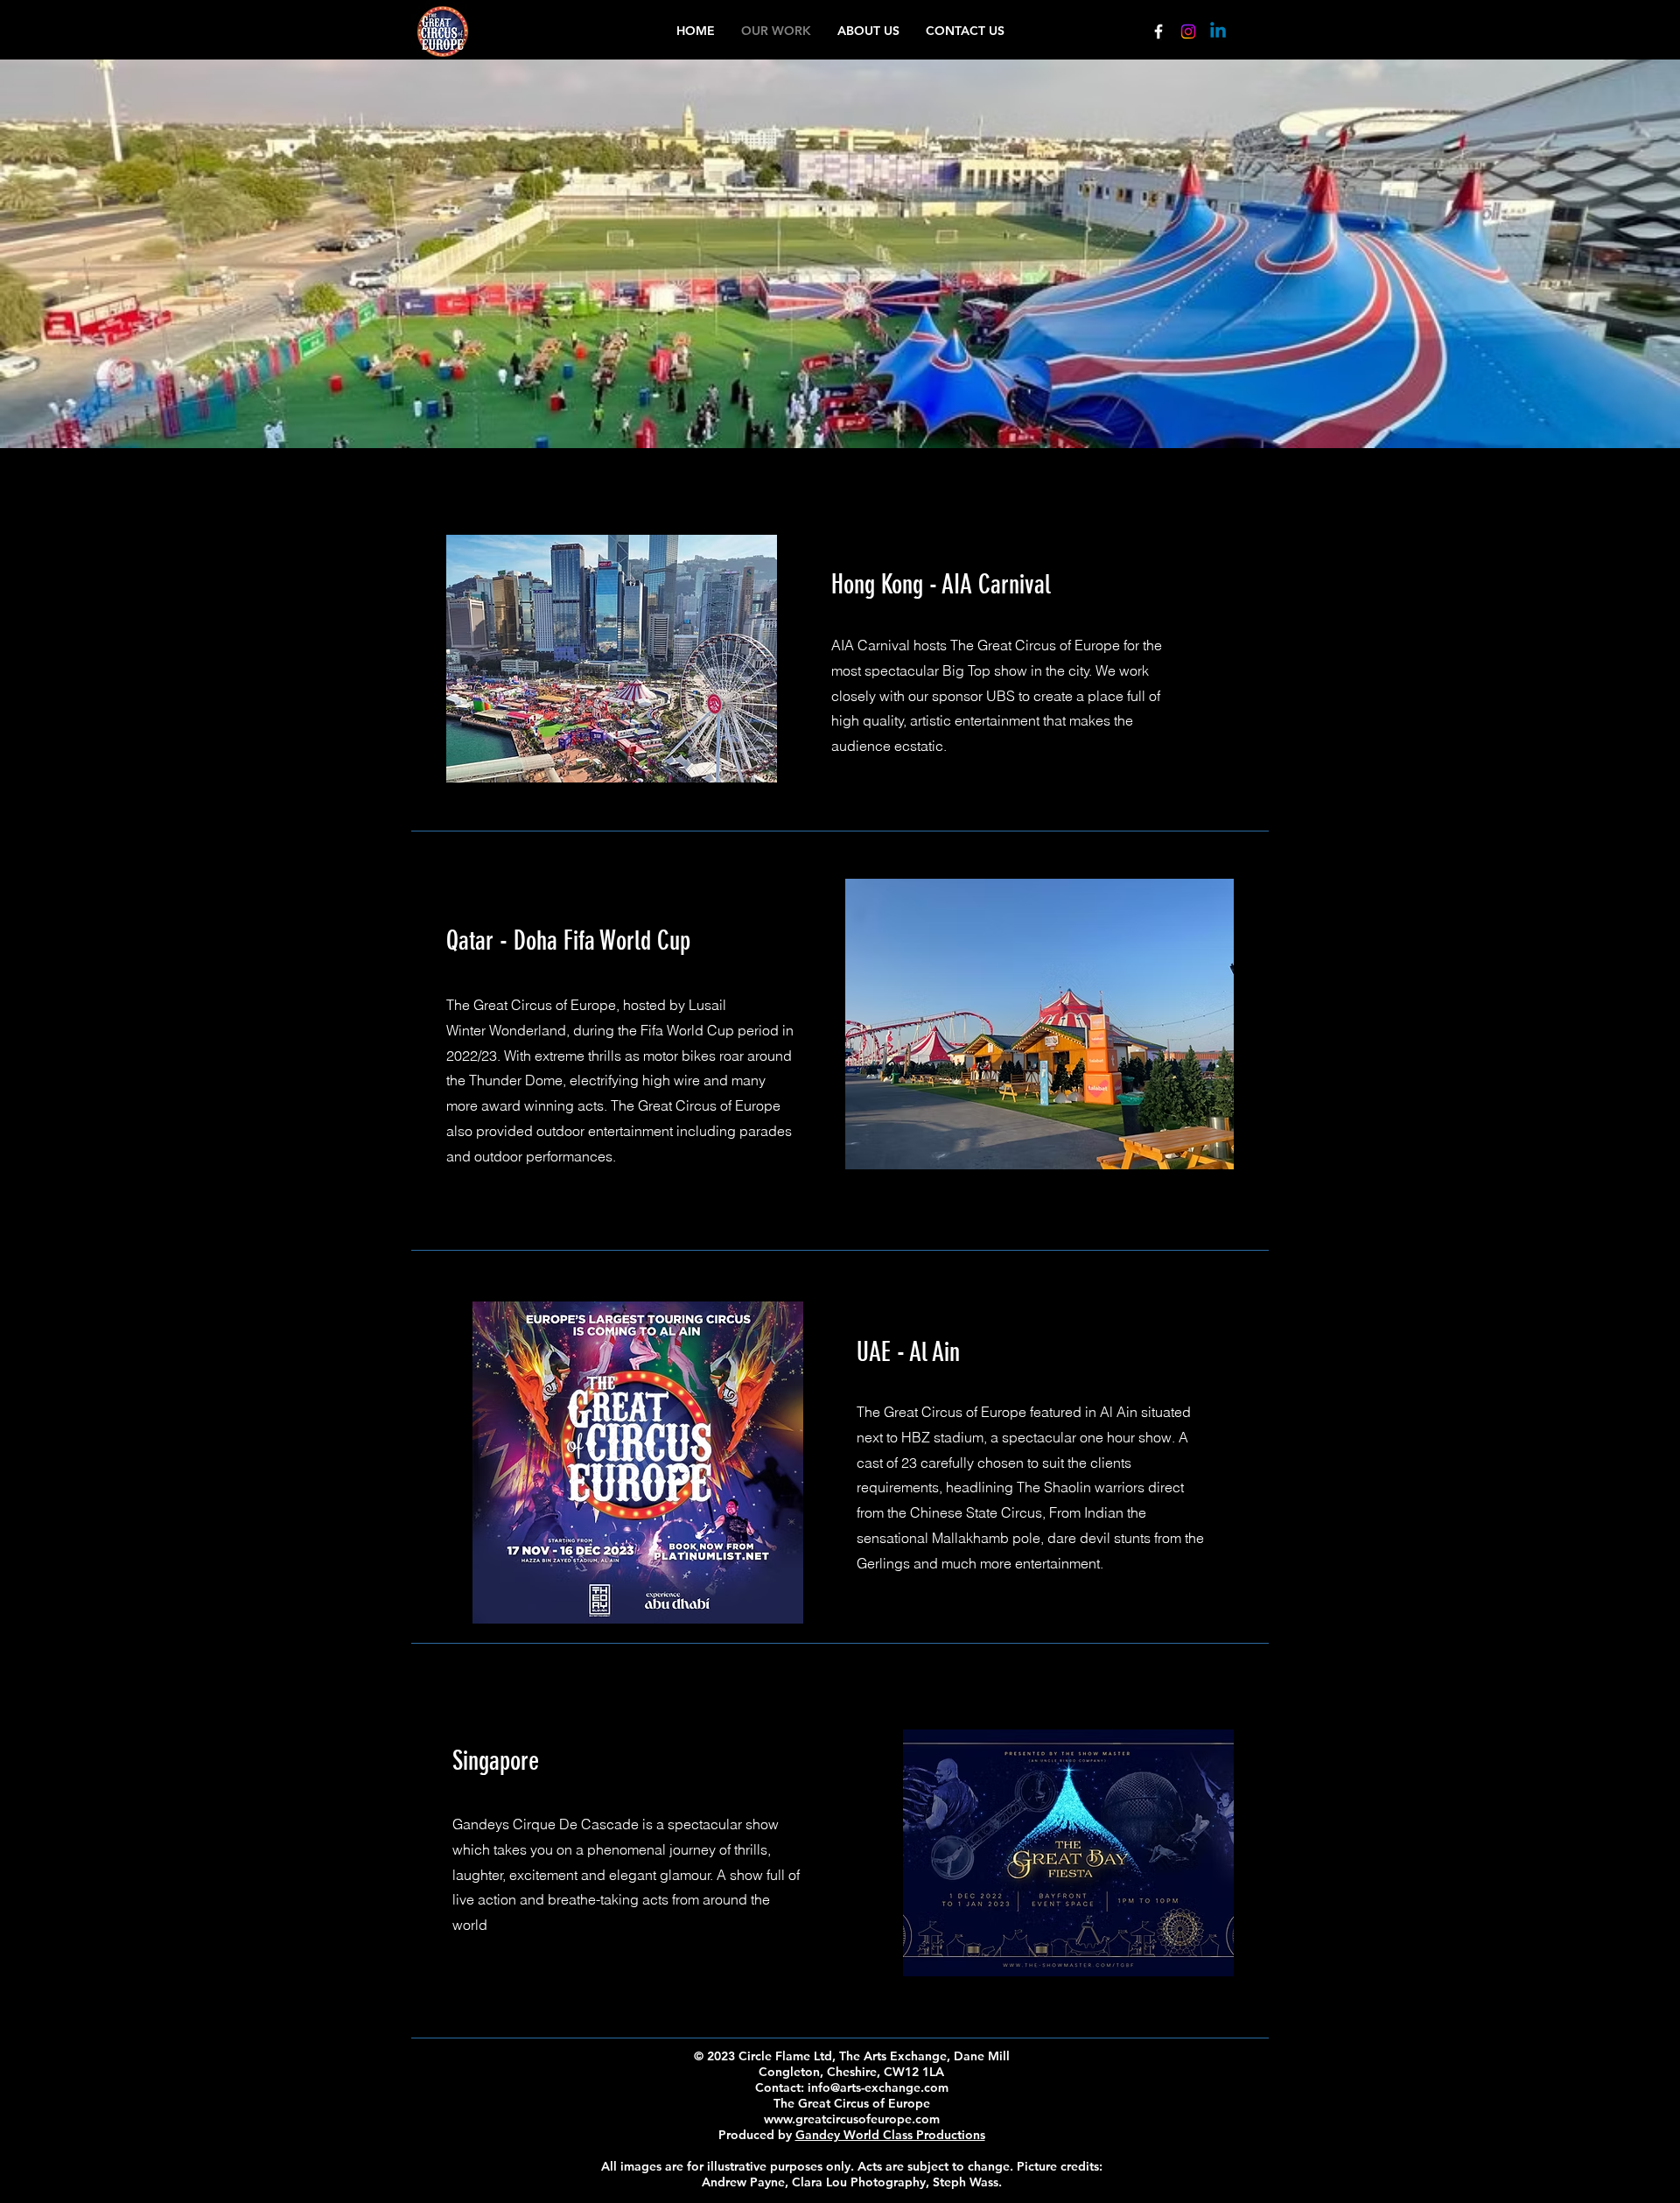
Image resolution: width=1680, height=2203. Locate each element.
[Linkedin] (1218, 32)
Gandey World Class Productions (890, 2135)
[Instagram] (1188, 32)
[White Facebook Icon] (1158, 32)
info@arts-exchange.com (878, 2087)
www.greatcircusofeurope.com (852, 2119)
